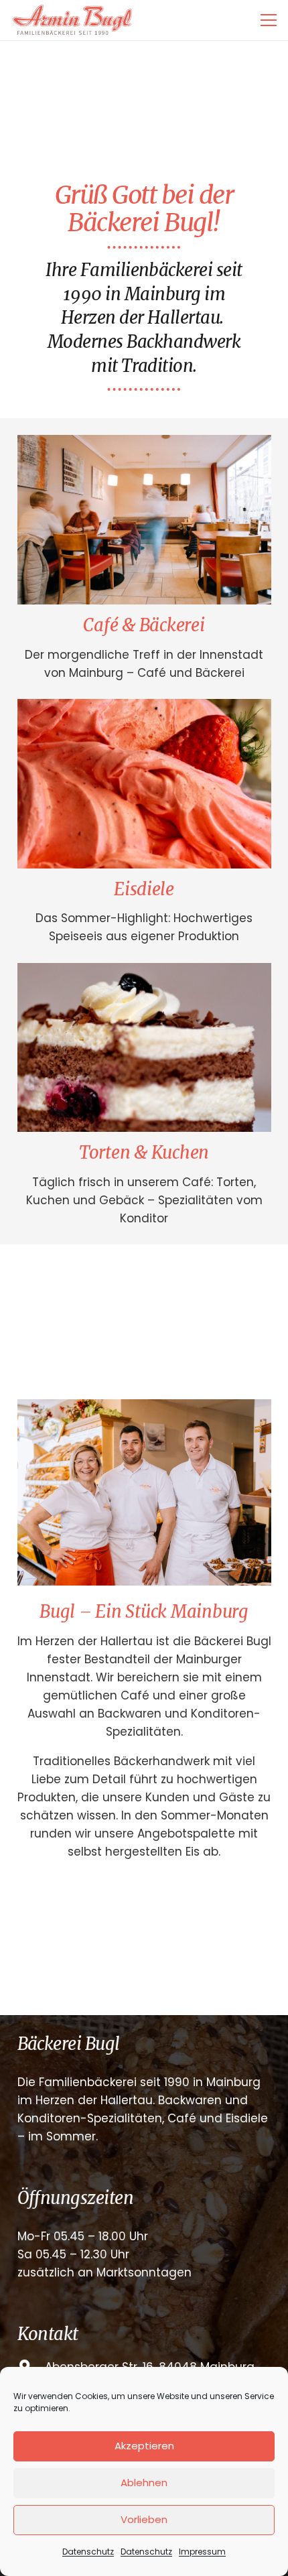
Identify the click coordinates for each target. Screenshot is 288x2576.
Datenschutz (88, 2552)
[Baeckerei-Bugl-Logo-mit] (72, 20)
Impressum (202, 2552)
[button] (268, 20)
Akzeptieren (144, 2446)
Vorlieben (144, 2519)
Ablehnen (144, 2483)
